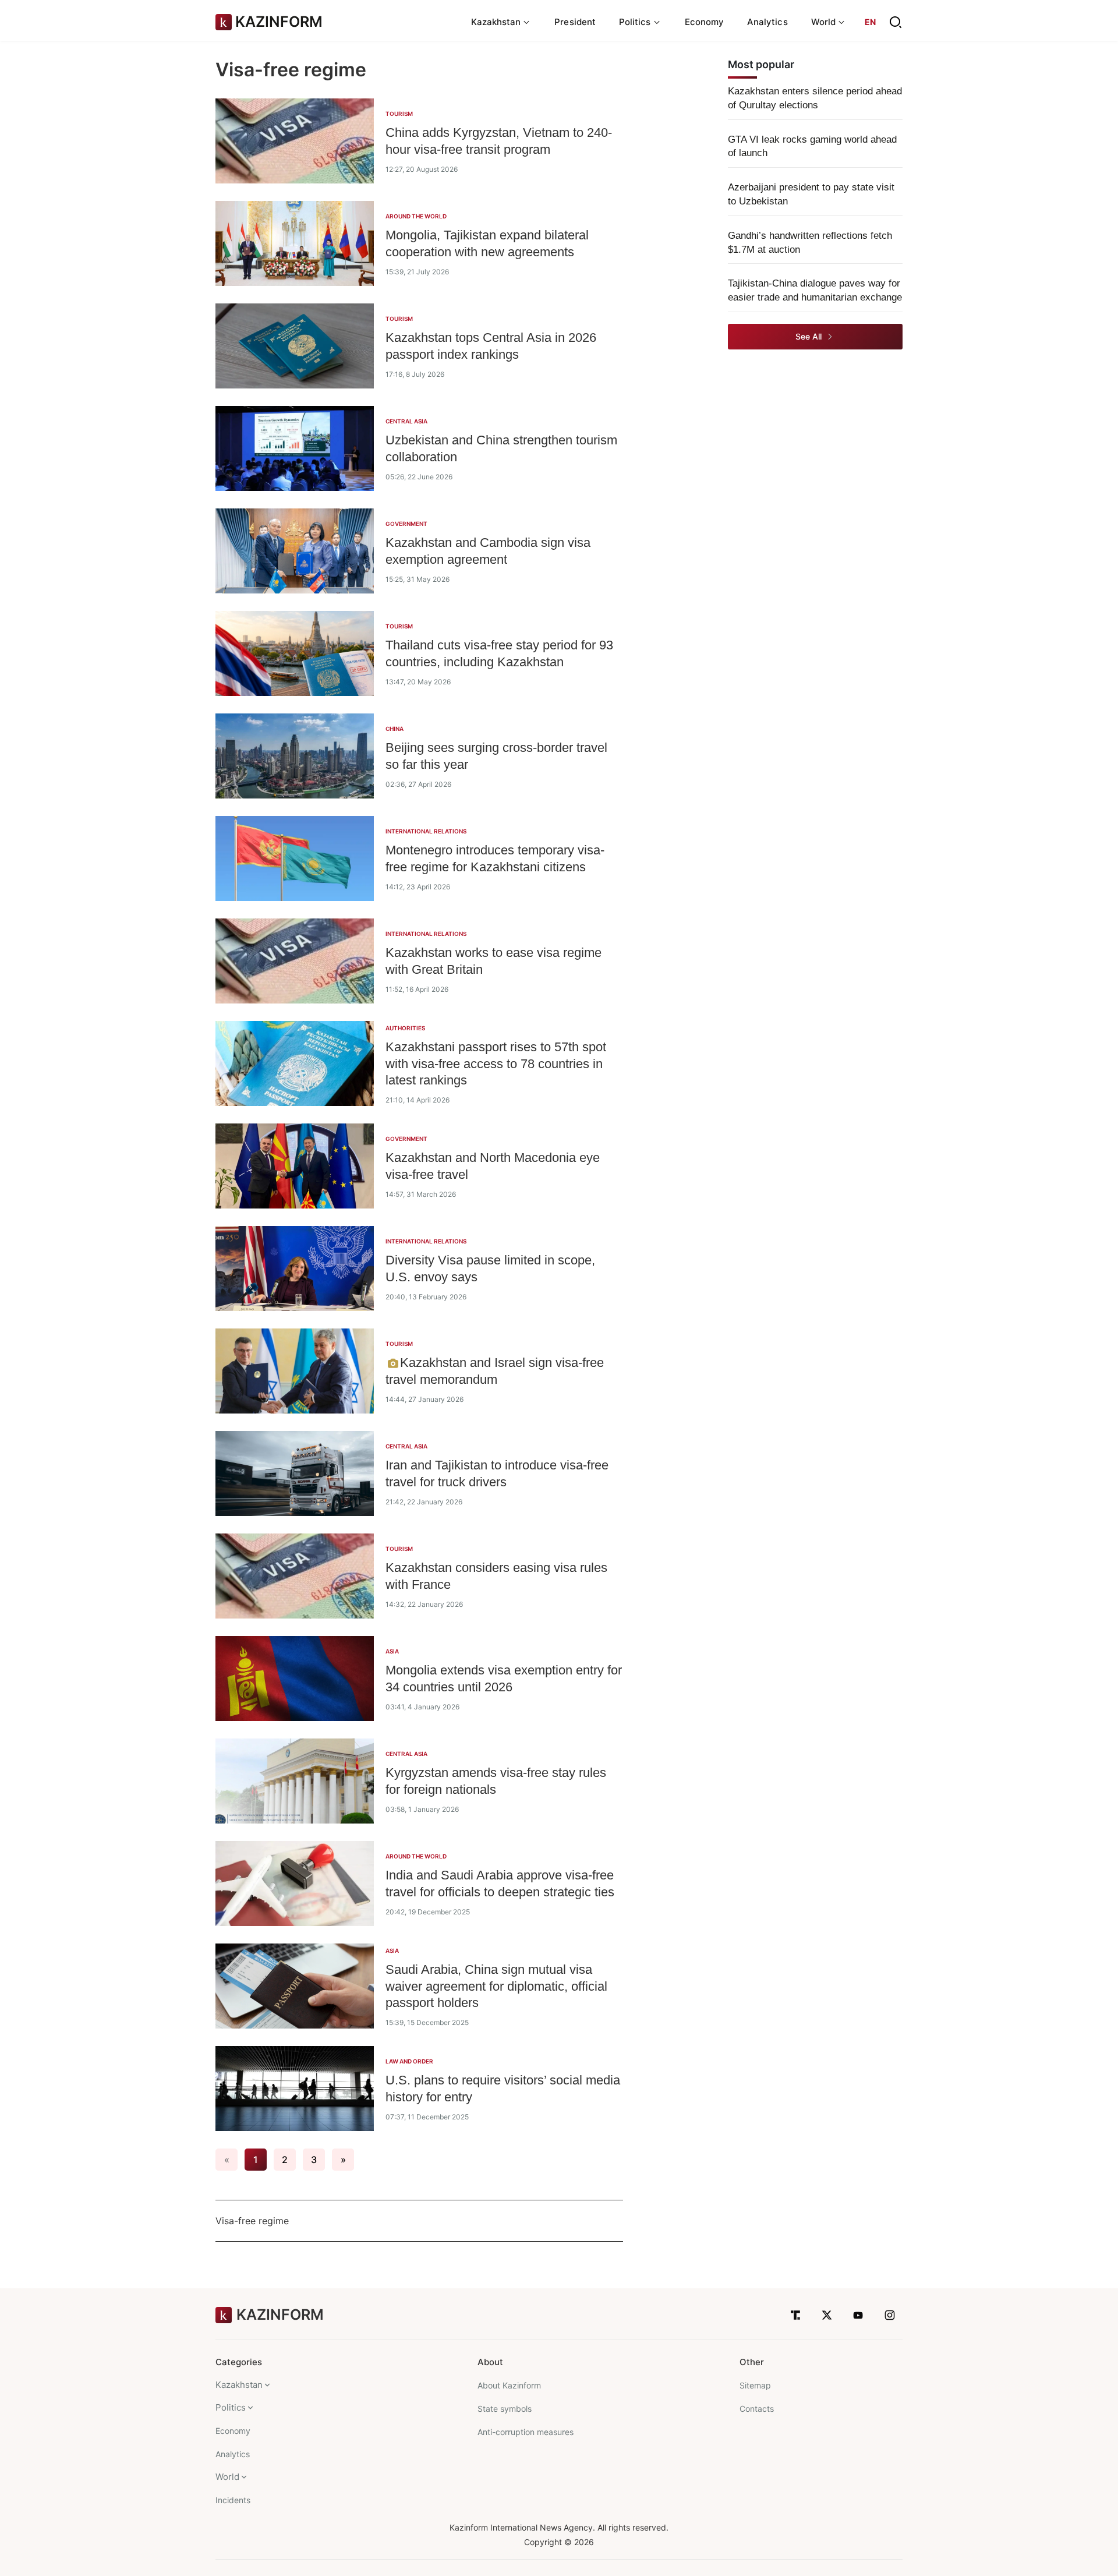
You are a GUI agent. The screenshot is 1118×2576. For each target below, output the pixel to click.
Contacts (757, 2409)
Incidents (233, 2500)
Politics (231, 2407)
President (575, 22)
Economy (705, 22)
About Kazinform (509, 2385)
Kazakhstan (239, 2385)
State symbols (505, 2409)
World (227, 2477)
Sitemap (755, 2385)
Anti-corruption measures (526, 2432)
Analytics (767, 22)
